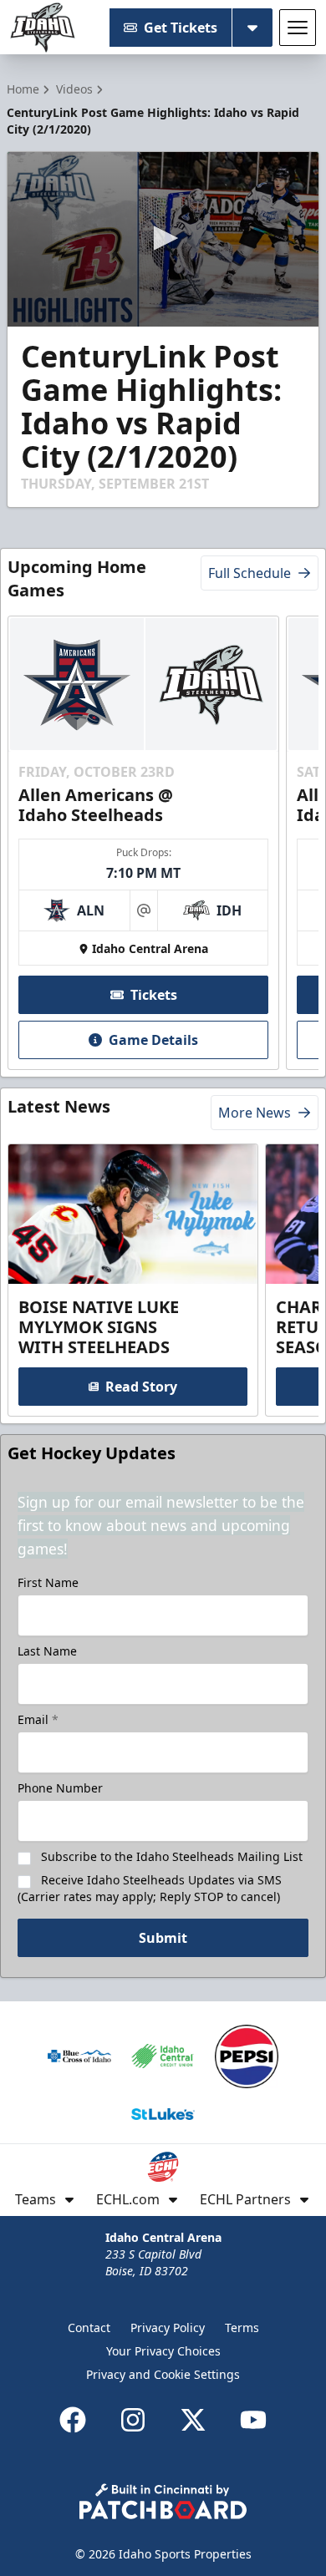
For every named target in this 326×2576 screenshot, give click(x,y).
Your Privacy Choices (163, 2351)
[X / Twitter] (193, 2420)
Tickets (154, 995)
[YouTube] (253, 2420)
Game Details (153, 1040)
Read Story (141, 1387)
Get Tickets (181, 28)
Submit (163, 1938)
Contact (89, 2328)
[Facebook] (73, 2420)
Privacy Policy (168, 2328)
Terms (242, 2328)
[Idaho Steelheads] (43, 28)
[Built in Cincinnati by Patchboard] (163, 2501)
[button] (163, 238)
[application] (163, 239)
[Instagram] (133, 2420)
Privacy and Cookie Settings (163, 2374)
